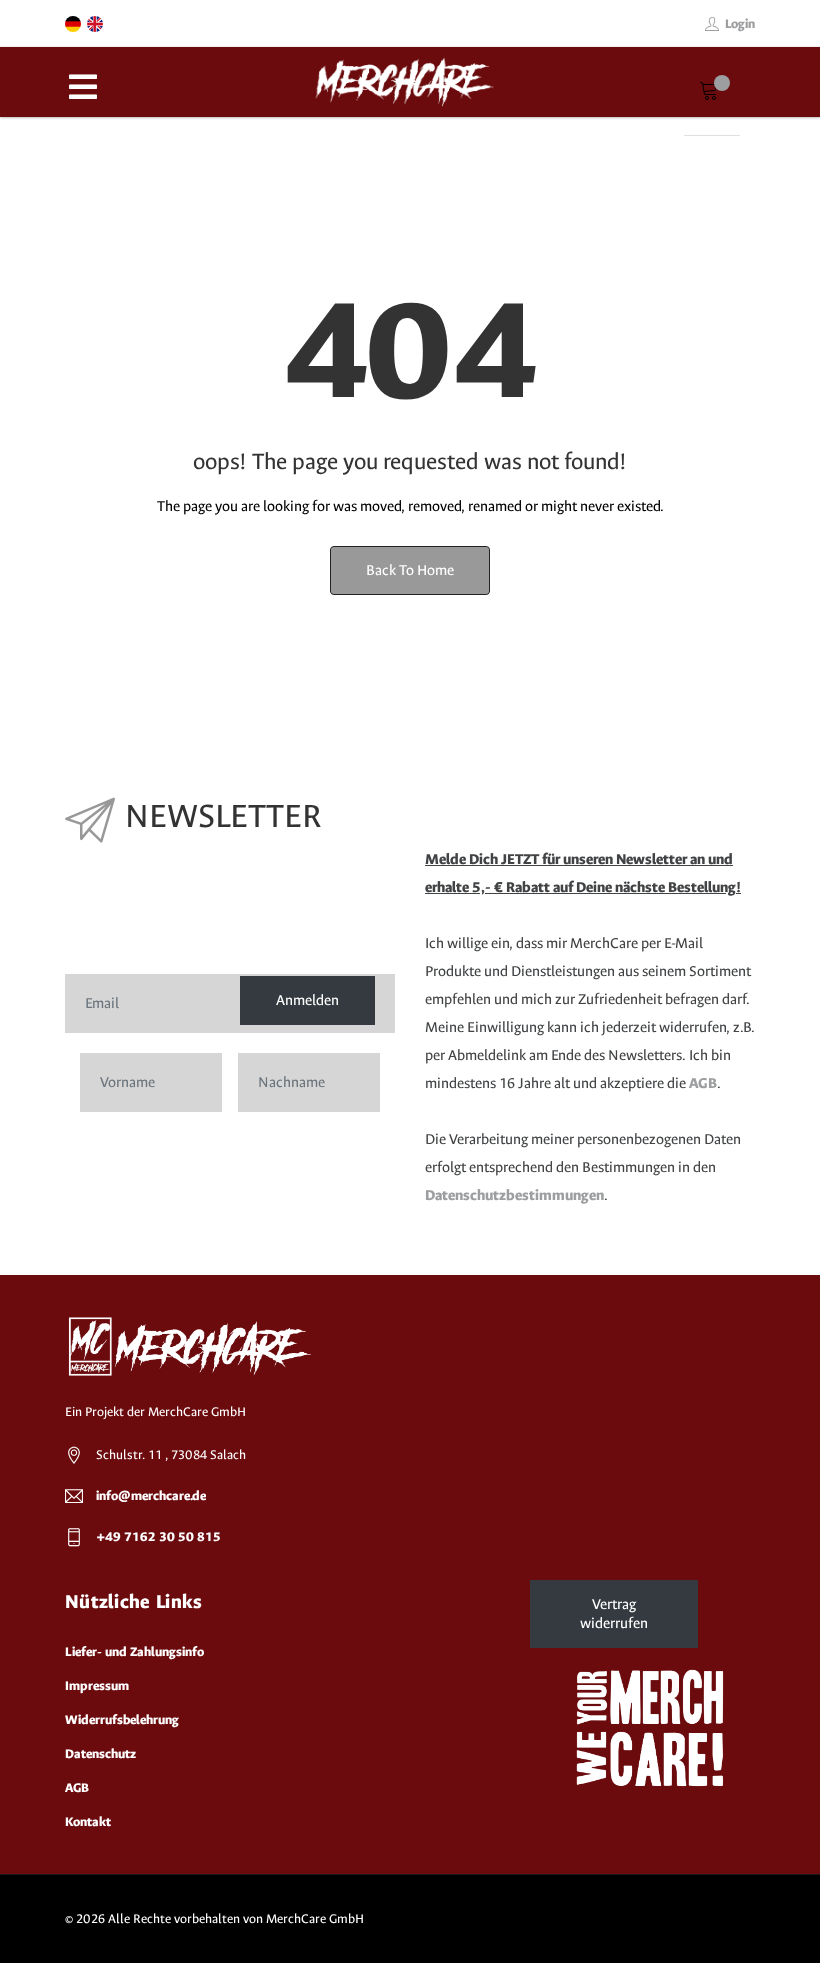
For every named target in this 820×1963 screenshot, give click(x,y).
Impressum (97, 1685)
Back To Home (410, 570)
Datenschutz (100, 1753)
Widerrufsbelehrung (122, 1719)
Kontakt (88, 1821)
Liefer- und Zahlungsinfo (134, 1651)
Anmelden (307, 1000)
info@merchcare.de (151, 1495)
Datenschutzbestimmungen (514, 1195)
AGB (703, 1083)
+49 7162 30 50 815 (158, 1536)
